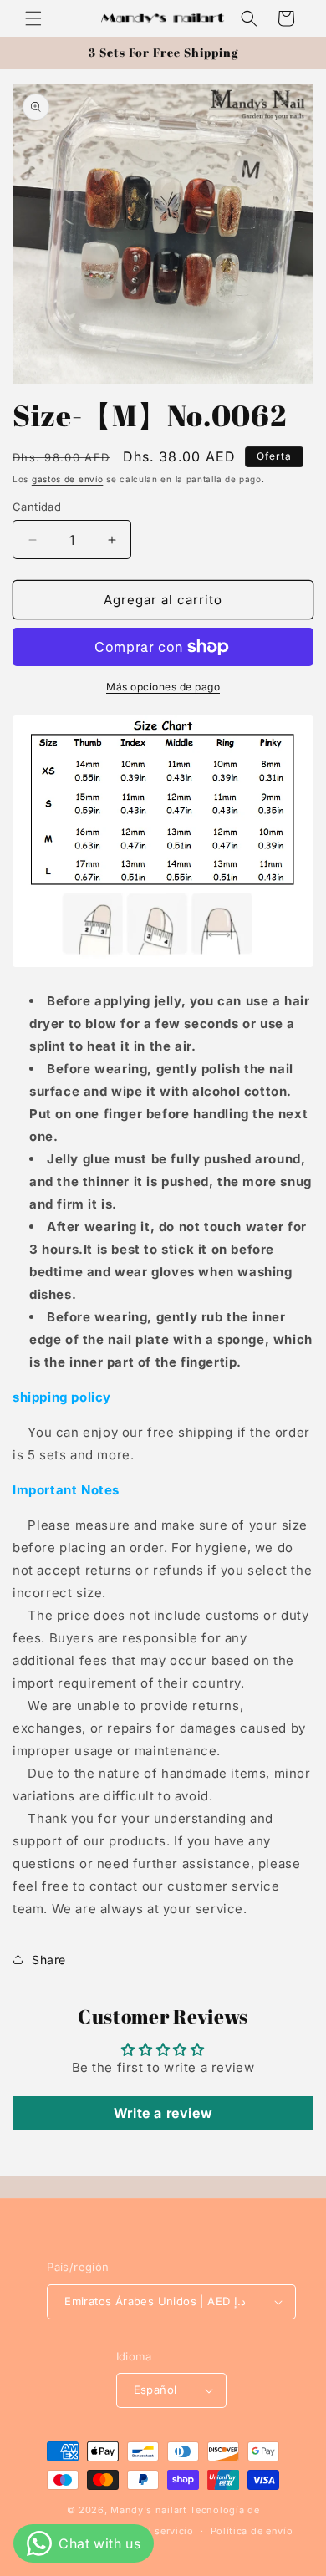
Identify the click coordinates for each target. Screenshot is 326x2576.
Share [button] (49, 1960)
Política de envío (252, 2531)
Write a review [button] (163, 2113)
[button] (33, 18)
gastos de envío (68, 479)
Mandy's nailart (149, 2510)
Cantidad (37, 507)
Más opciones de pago (163, 687)
